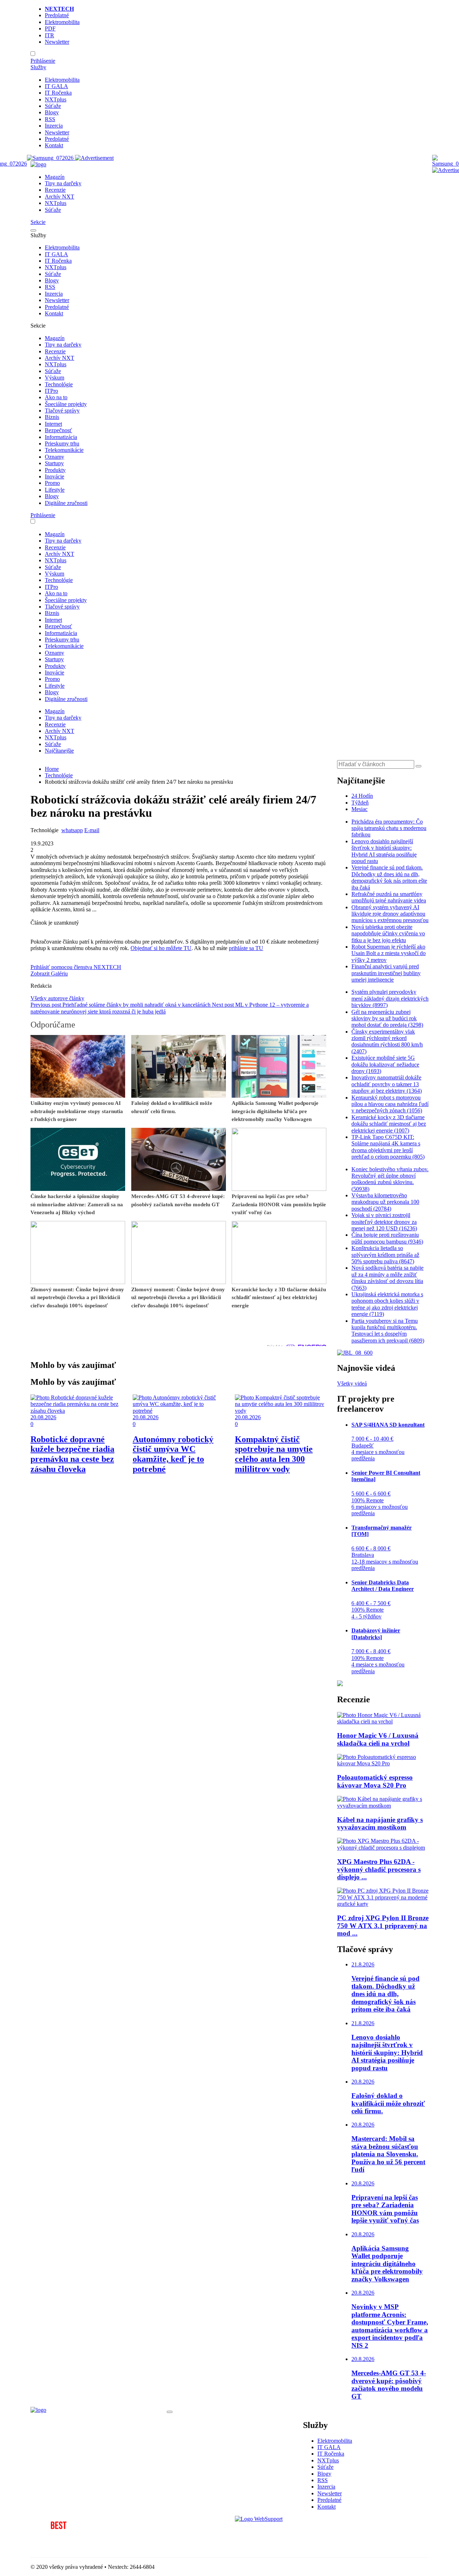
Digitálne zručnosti (66, 503)
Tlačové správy (62, 411)
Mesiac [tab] (359, 809)
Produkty (55, 470)
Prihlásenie (43, 61)
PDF (50, 28)
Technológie (59, 384)
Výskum (55, 378)
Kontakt (54, 145)
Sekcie (38, 222)
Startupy (54, 463)
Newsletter (57, 42)
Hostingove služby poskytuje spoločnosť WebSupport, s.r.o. (303, 2531)
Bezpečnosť (58, 430)
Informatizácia (61, 437)
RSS (50, 119)
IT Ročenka (58, 93)
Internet (53, 424)
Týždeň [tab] (360, 803)
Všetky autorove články (57, 998)
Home (52, 769)
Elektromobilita (62, 22)
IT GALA (56, 86)
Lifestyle (55, 490)
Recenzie (55, 190)
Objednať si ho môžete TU (161, 948)
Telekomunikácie (64, 450)
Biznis (52, 417)
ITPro (51, 391)
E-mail (92, 830)
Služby (38, 67)
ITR (49, 35)
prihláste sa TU (246, 948)
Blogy (52, 112)
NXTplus (56, 99)
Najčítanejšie (59, 751)
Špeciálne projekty (66, 404)
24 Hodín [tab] (362, 796)
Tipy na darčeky (63, 183)
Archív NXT (60, 197)
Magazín (55, 177)
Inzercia (54, 126)
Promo (52, 483)
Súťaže (53, 106)
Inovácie (55, 476)
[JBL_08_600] (355, 1353)
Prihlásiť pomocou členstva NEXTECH (76, 967)
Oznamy (55, 457)
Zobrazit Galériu (49, 974)
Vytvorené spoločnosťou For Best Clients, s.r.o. (84, 2545)
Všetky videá (352, 1384)
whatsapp (72, 830)
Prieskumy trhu (62, 443)
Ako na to (56, 397)
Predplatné (57, 15)
